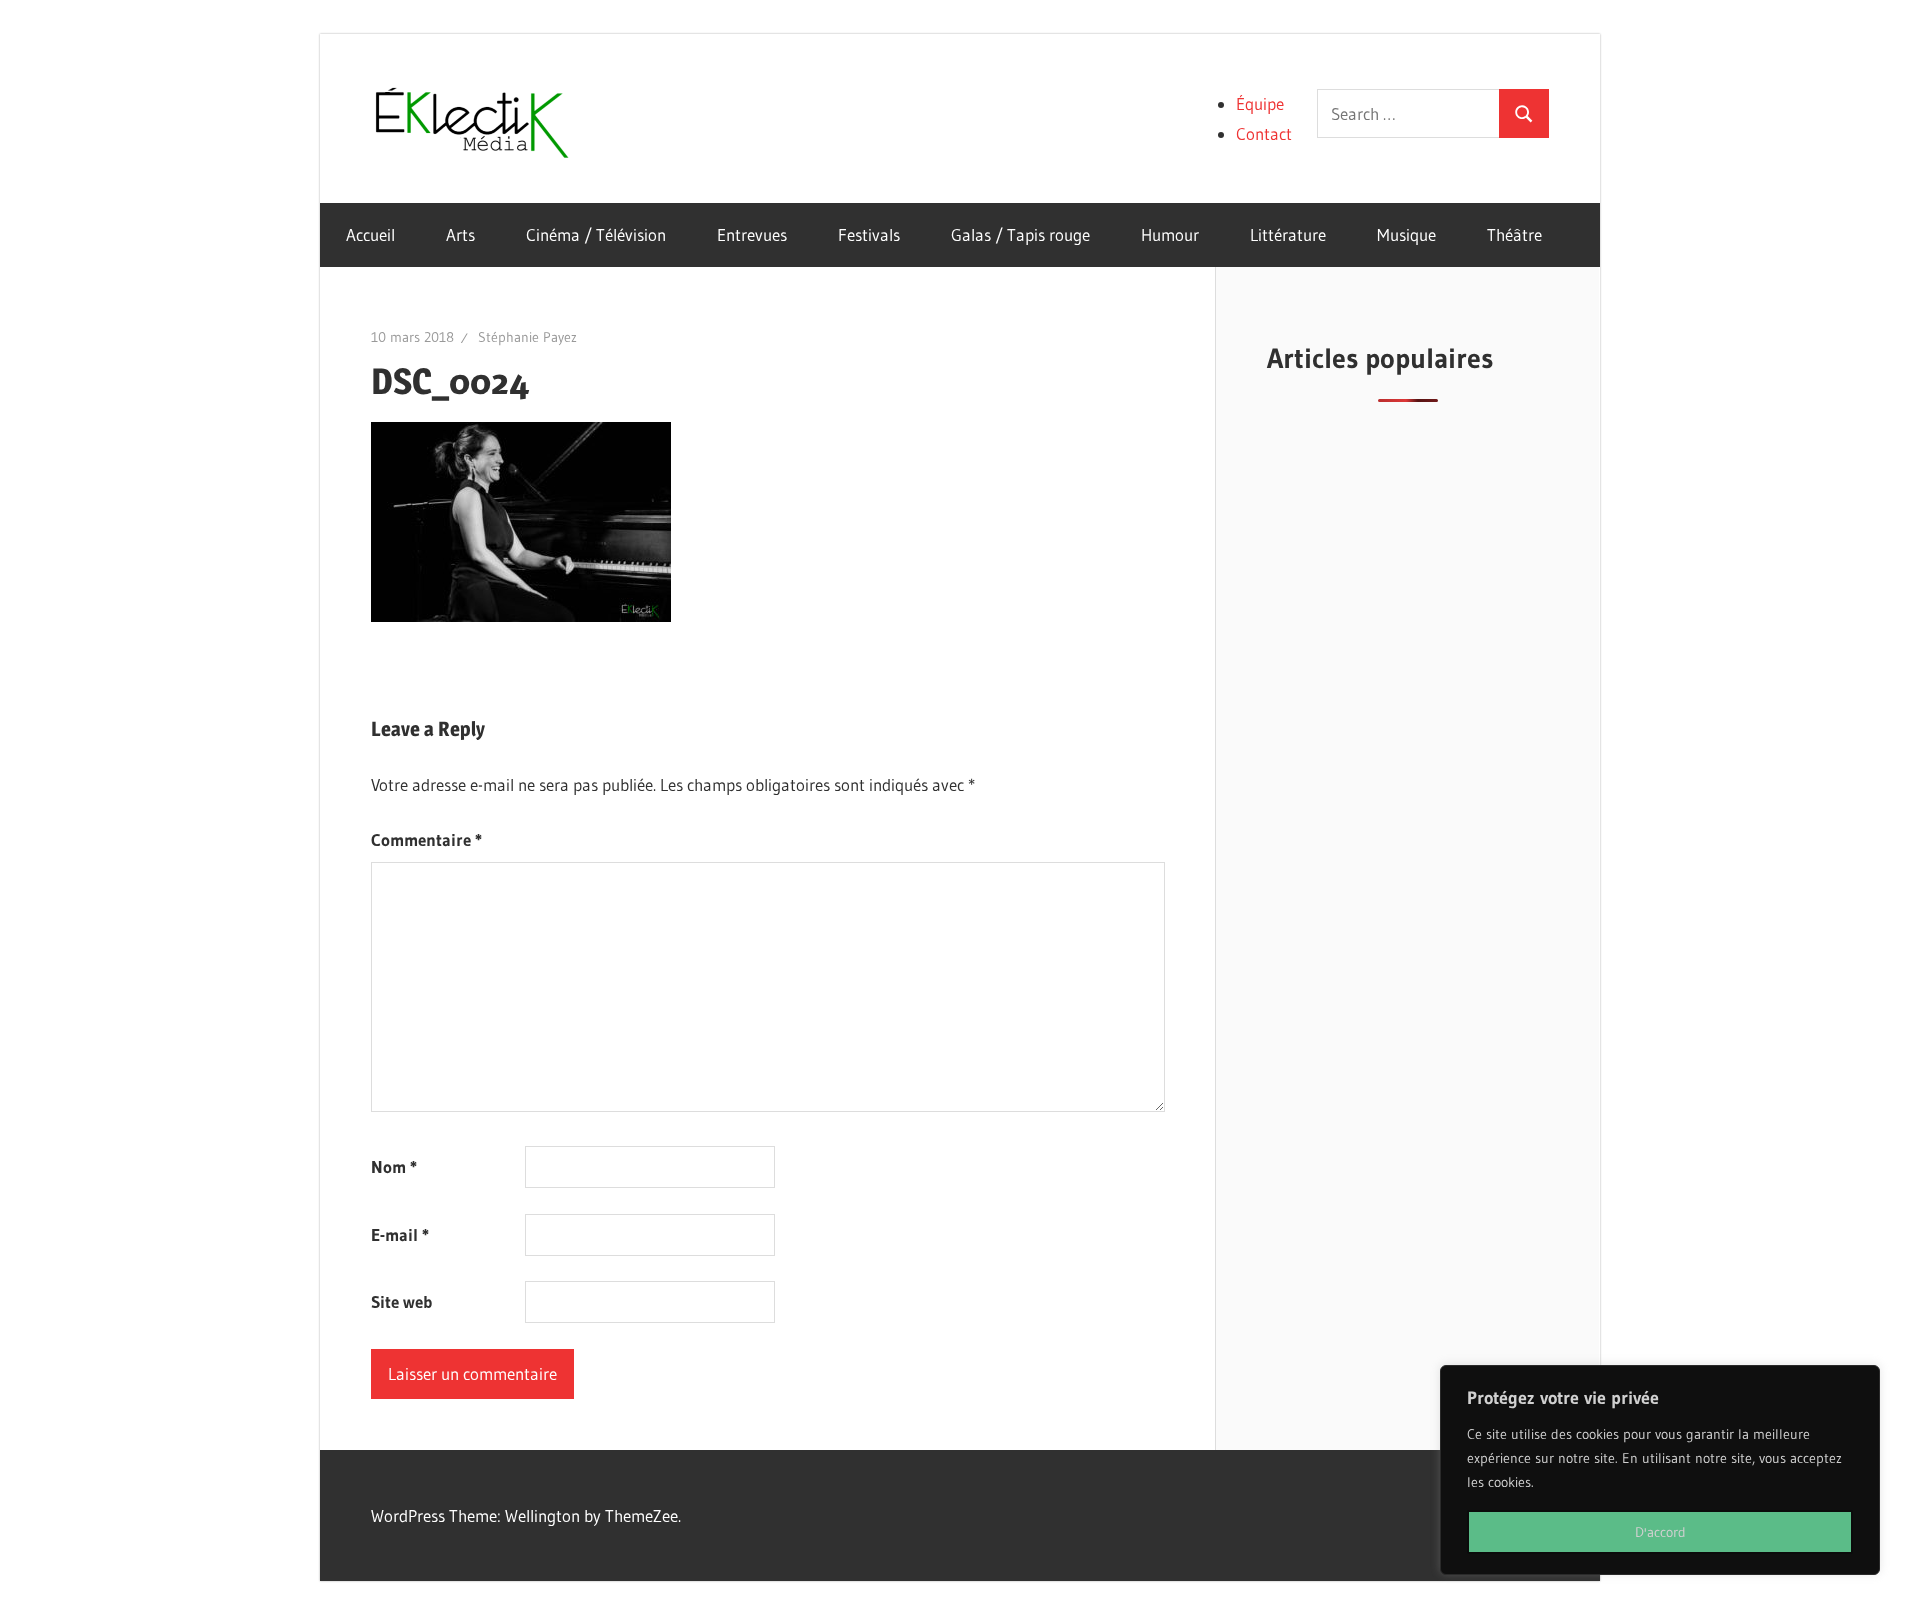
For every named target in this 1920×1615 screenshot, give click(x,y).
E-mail (400, 1234)
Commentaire (426, 839)
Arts (460, 234)
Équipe (1260, 103)
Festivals (869, 234)
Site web (401, 1301)
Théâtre (1514, 234)
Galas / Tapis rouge (1020, 234)
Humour (1170, 234)
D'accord (1660, 1532)
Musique (1406, 234)
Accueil (370, 234)
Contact (1264, 133)
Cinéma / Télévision (596, 234)
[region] (1660, 1470)
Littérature (1288, 234)
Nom (394, 1166)
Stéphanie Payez (527, 337)
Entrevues (752, 234)
